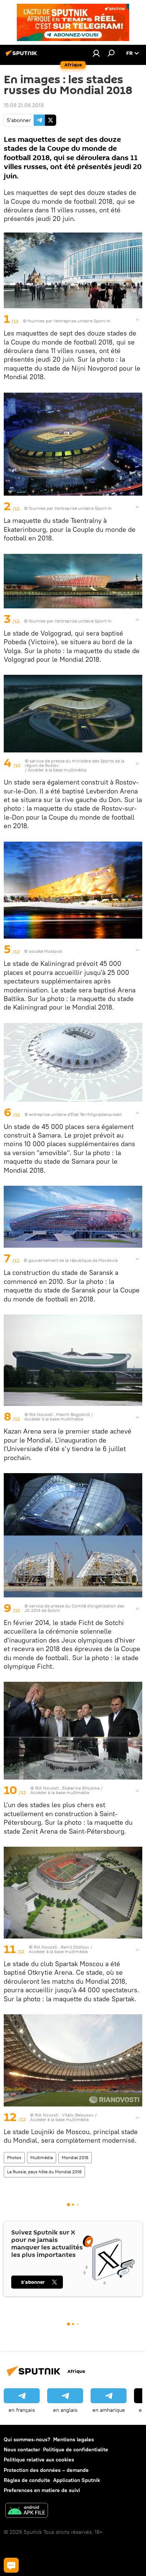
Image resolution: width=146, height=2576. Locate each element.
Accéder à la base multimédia (57, 770)
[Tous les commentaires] (11, 2565)
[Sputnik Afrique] (22, 56)
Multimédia (42, 2157)
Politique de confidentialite (76, 2449)
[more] (137, 319)
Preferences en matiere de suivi (42, 2490)
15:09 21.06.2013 (24, 105)
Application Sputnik (77, 2480)
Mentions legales (74, 2439)
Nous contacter (22, 2449)
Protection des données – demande (46, 2470)
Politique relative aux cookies (39, 2460)
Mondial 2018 (75, 2157)
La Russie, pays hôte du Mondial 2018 (44, 2172)
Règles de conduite (27, 2480)
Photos (14, 2157)
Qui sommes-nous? (27, 2439)
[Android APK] (27, 2511)
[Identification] (96, 53)
